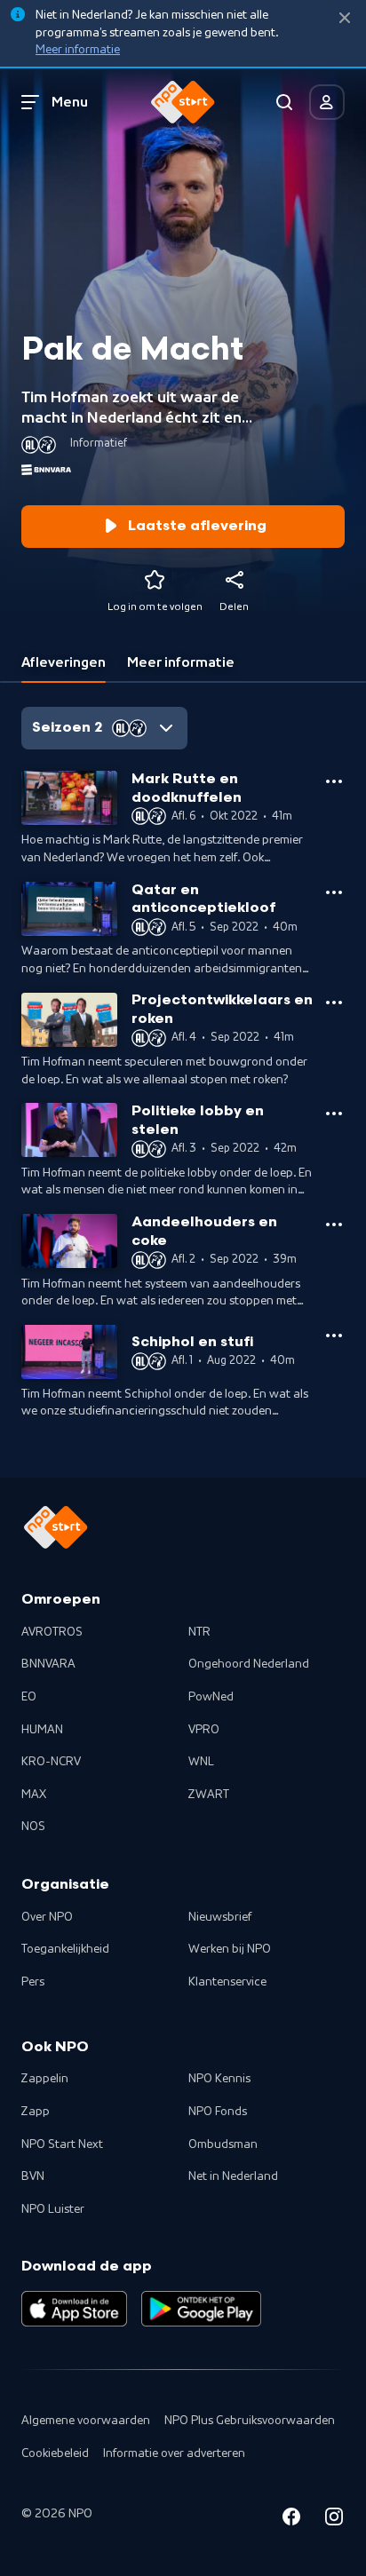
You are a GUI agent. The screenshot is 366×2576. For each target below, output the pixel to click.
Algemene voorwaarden (86, 2421)
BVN (33, 2176)
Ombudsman (223, 2144)
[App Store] (74, 2309)
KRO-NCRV (51, 1762)
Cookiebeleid (55, 2453)
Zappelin (45, 2079)
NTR (199, 1632)
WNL (201, 1762)
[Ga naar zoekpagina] (284, 102)
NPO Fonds (218, 2112)
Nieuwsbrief (220, 1917)
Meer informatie (78, 50)
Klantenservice (227, 1982)
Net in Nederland (233, 2176)
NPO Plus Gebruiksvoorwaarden (250, 2421)
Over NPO (47, 1917)
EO (29, 1697)
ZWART (209, 1795)
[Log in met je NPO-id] (327, 102)
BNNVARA (48, 1664)
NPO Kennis (219, 2079)
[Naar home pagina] (183, 102)
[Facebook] (291, 2520)
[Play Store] (201, 2309)
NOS (33, 1827)
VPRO (204, 1730)
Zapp (36, 2112)
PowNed (211, 1697)
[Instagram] (334, 2520)
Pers (33, 1982)
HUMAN (42, 1730)
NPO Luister (53, 2209)
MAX (34, 1795)
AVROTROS (52, 1632)
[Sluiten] (345, 18)
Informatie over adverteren (174, 2453)
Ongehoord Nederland (249, 1664)
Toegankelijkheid (65, 1949)
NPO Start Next (62, 2144)
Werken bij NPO (230, 1949)
